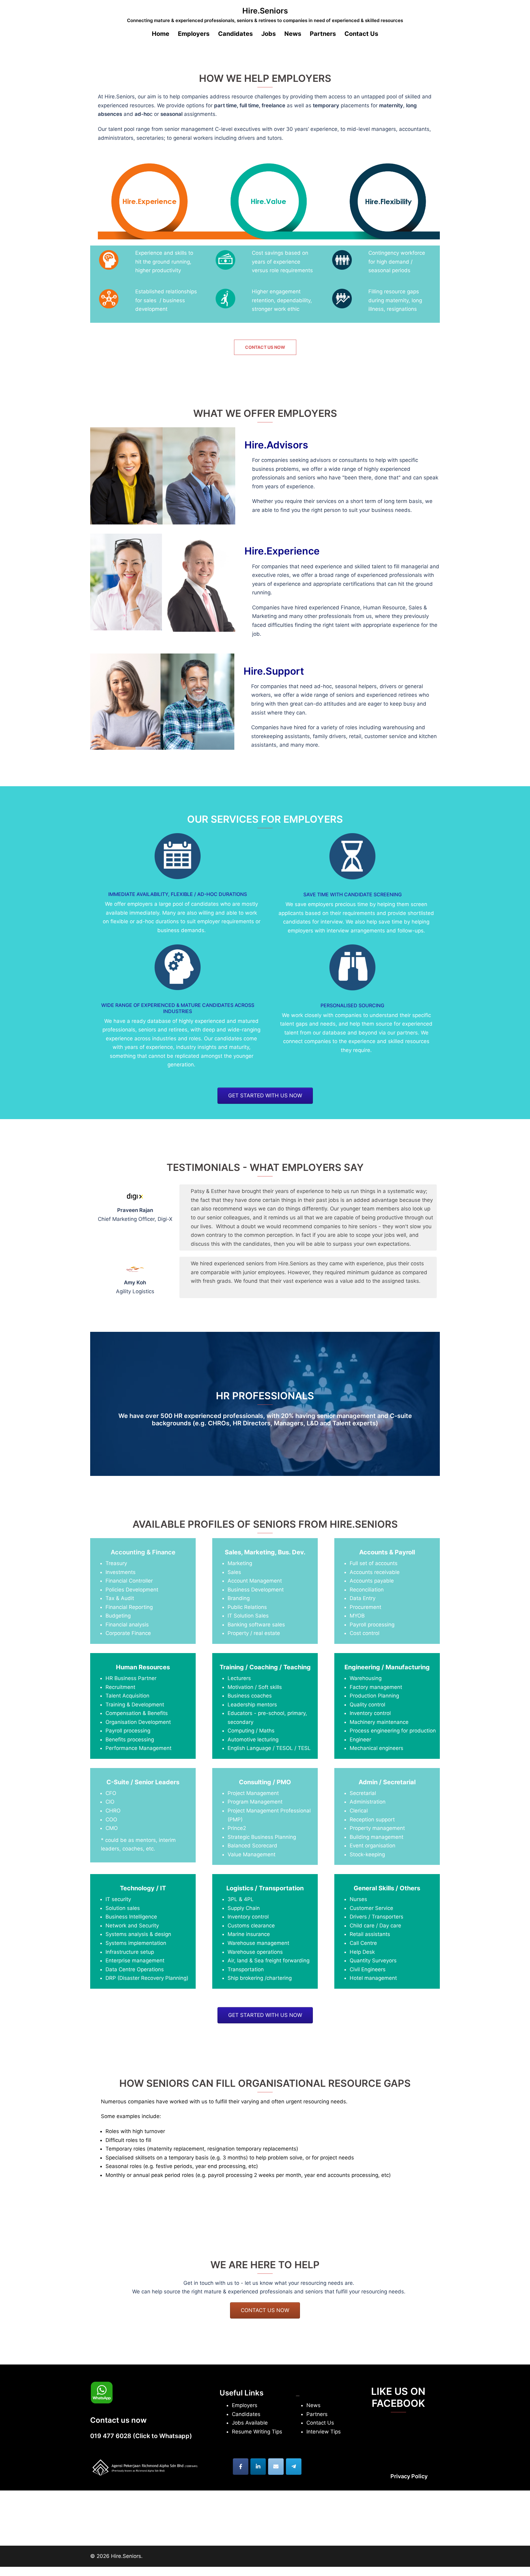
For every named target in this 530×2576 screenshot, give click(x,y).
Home (161, 34)
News (293, 34)
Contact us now (265, 347)
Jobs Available (250, 2423)
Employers (245, 2405)
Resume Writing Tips (257, 2432)
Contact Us (361, 34)
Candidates (235, 34)
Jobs (269, 34)
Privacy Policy (409, 2476)
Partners (323, 34)
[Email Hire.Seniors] (276, 2467)
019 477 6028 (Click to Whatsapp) (141, 2436)
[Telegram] (294, 2467)
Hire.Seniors (265, 11)
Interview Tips (324, 2432)
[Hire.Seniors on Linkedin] (258, 2467)
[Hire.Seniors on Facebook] (241, 2467)
